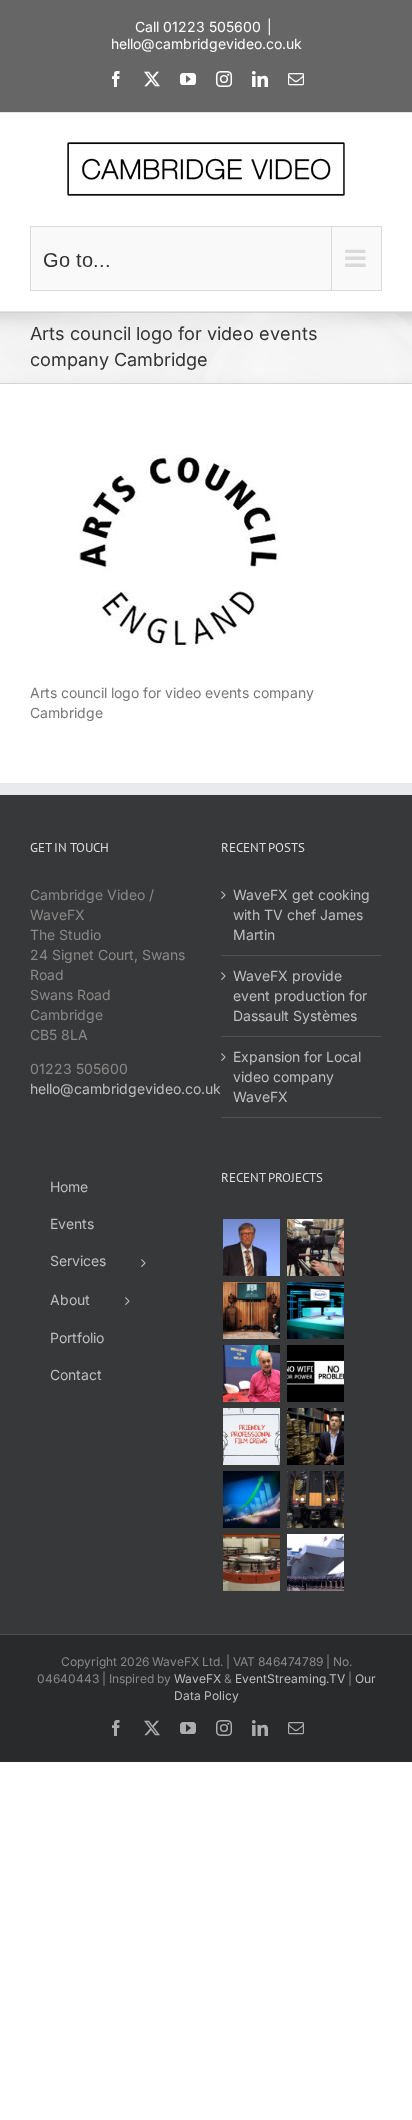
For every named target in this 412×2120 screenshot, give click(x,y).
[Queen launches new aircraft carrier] (315, 1562)
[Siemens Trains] (315, 1499)
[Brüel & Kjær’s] (251, 1562)
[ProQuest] (315, 1436)
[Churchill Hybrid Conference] (251, 1310)
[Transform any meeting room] (315, 1310)
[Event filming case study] (315, 1247)
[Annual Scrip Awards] (251, 1499)
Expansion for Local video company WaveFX (297, 1076)
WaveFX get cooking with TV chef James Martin (301, 914)
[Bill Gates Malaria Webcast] (251, 1247)
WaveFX (197, 1678)
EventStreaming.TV (290, 1678)
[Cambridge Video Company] (251, 1436)
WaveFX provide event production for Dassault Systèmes (300, 995)
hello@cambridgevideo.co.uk (206, 43)
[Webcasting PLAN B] (251, 1373)
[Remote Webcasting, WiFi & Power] (315, 1373)
